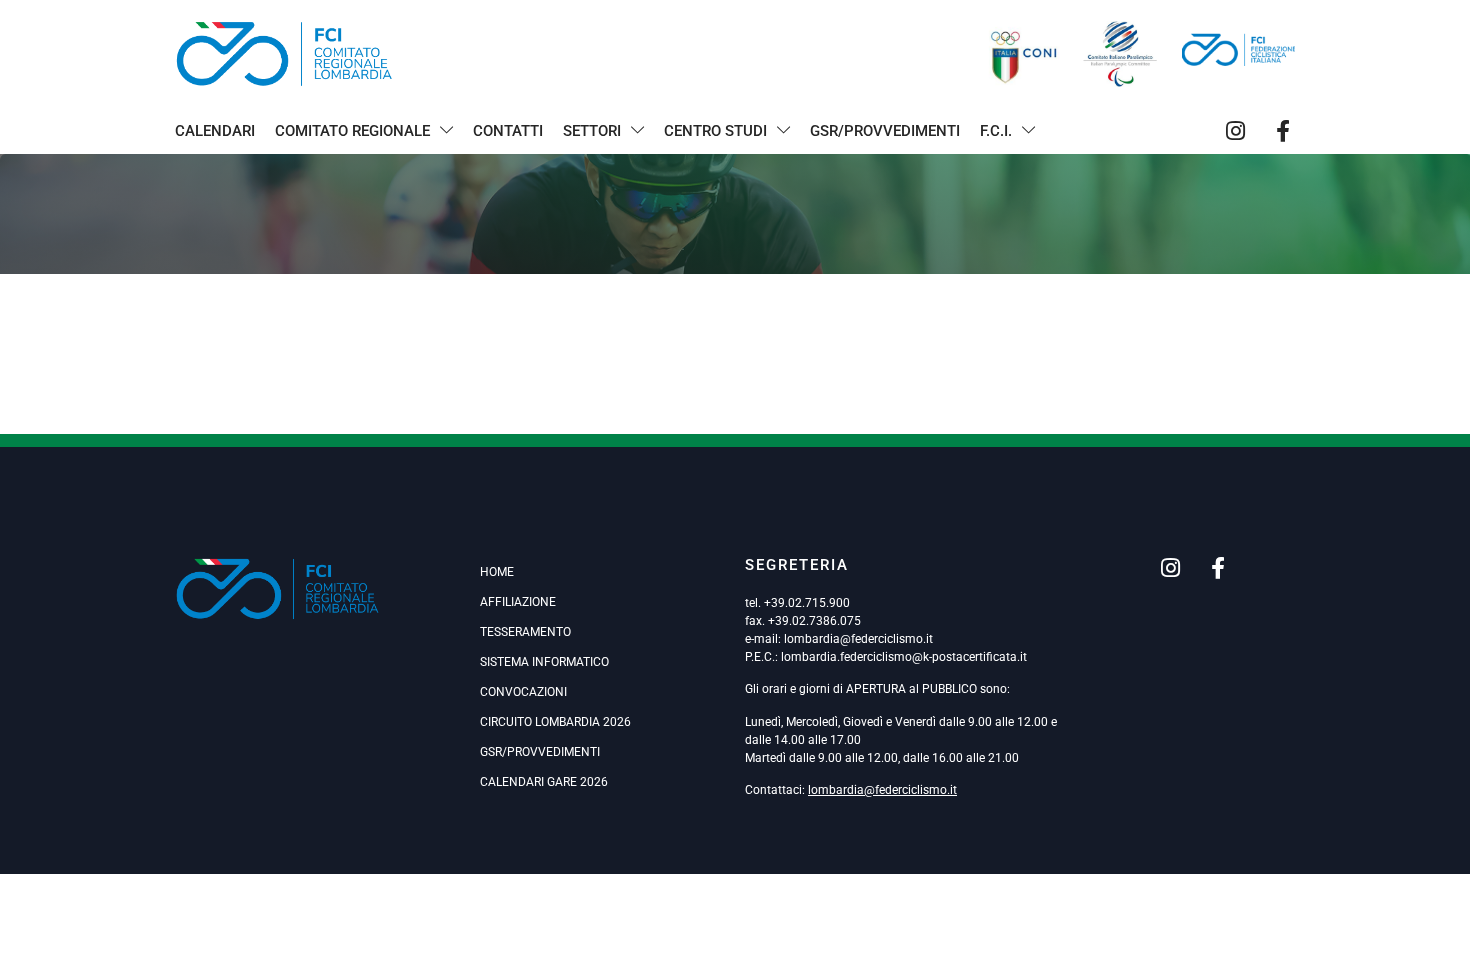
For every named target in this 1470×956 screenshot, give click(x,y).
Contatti (508, 131)
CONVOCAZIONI (523, 692)
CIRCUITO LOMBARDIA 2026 (555, 722)
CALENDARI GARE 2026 (544, 782)
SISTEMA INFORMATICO (544, 662)
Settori (592, 131)
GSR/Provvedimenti (885, 131)
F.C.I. (996, 131)
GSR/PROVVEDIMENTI (540, 752)
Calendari (215, 131)
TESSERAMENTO (525, 632)
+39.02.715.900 (807, 603)
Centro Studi (715, 131)
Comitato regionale (352, 131)
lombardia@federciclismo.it (858, 639)
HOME (497, 572)
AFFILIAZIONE (518, 602)
